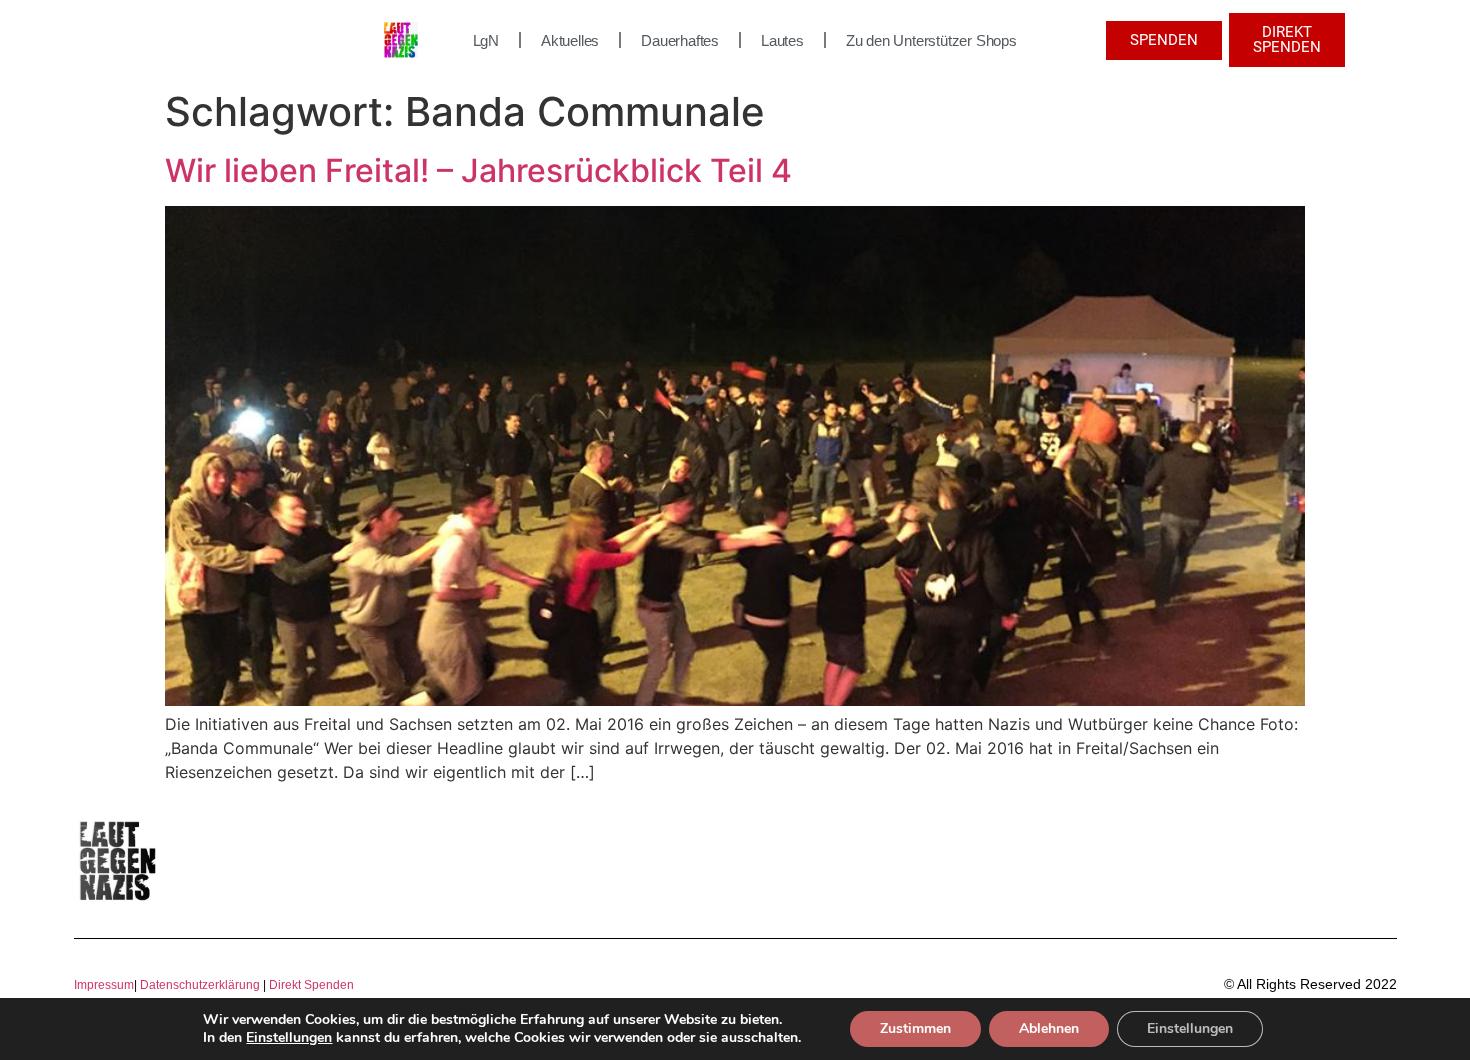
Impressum (104, 985)
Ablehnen (1049, 1028)
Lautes (782, 40)
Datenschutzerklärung (200, 985)
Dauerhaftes (680, 40)
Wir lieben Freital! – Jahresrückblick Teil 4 (478, 170)
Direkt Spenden (310, 985)
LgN (486, 40)
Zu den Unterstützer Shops (931, 40)
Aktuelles (570, 40)
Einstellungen (289, 1038)
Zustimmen (915, 1028)
